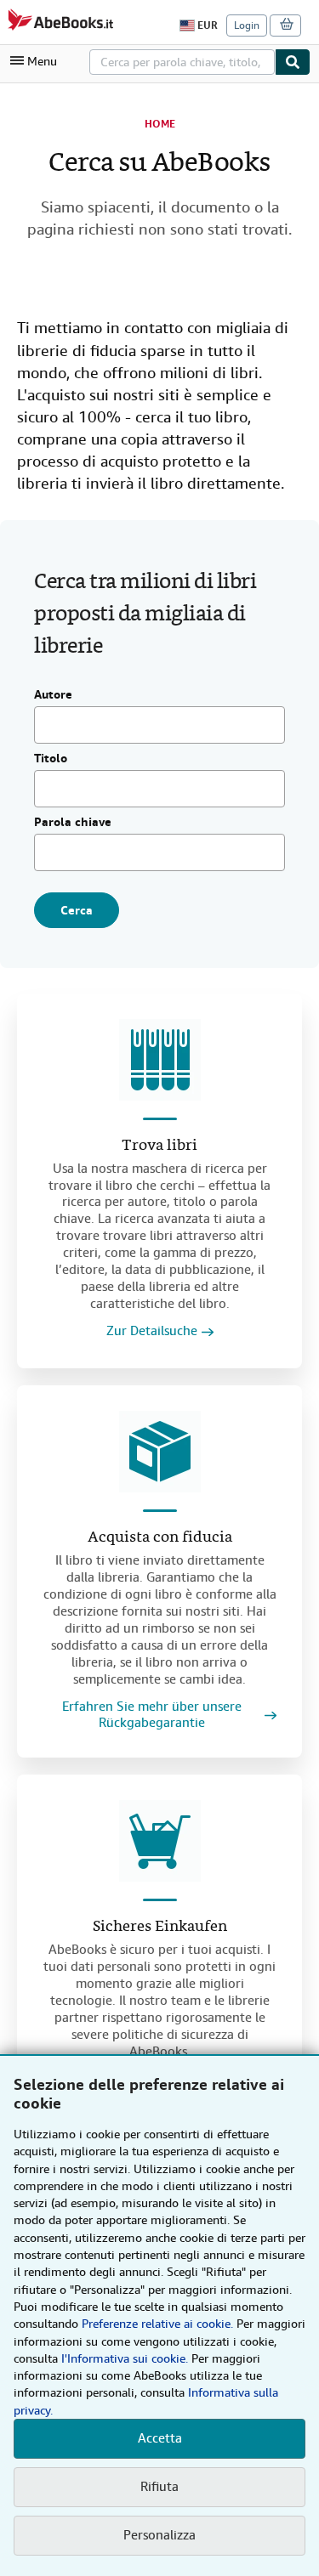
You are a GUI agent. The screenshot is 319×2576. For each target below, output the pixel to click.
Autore (53, 695)
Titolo (51, 759)
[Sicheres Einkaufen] (160, 1841)
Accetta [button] (160, 2438)
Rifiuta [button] (159, 2487)
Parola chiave (73, 823)
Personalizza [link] (159, 2535)
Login (247, 25)
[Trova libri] (160, 1060)
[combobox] (182, 62)
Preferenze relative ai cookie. (157, 2324)
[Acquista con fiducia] (160, 1452)
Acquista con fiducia (160, 1538)
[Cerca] (293, 62)
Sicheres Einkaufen (160, 1927)
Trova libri (159, 1146)
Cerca (77, 910)
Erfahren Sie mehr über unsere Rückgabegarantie (152, 1715)
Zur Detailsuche (152, 1331)
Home (160, 124)
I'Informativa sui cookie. (125, 2358)
